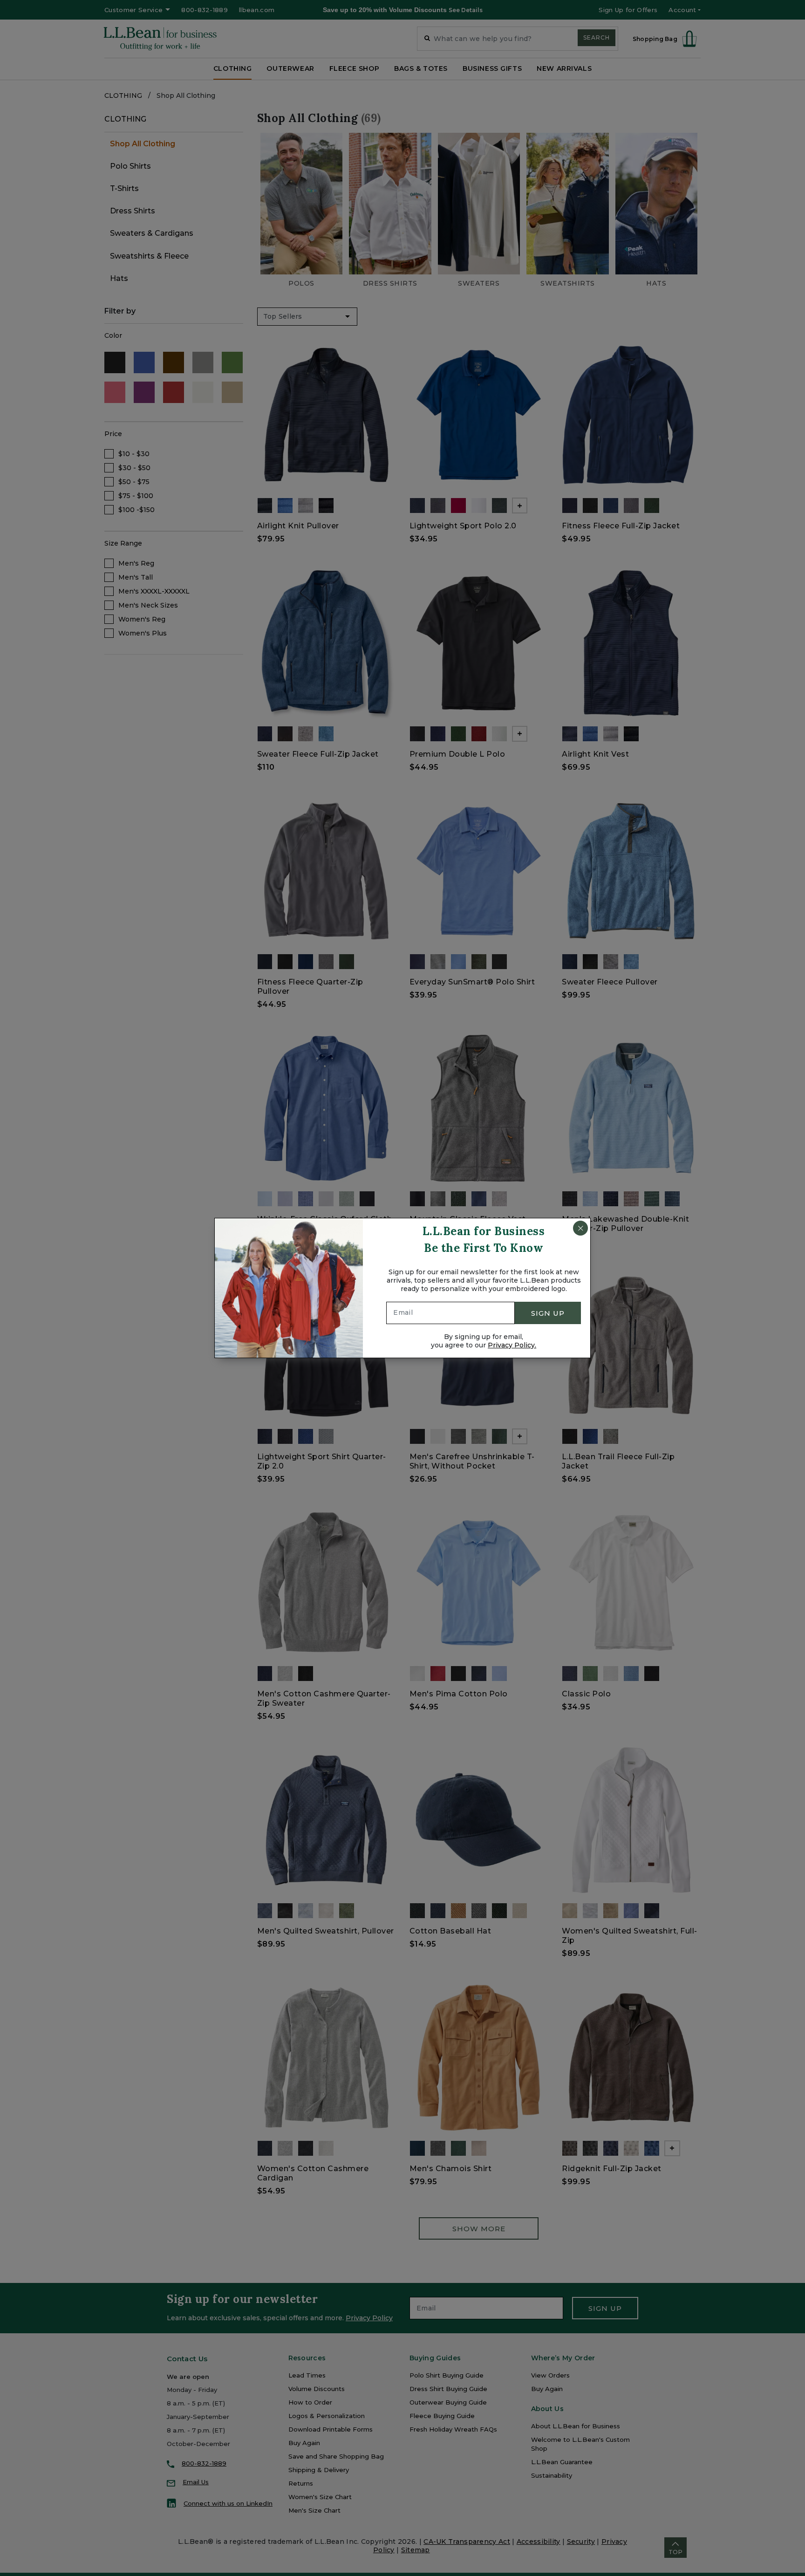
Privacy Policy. (512, 1345)
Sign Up (548, 1313)
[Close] (580, 1228)
